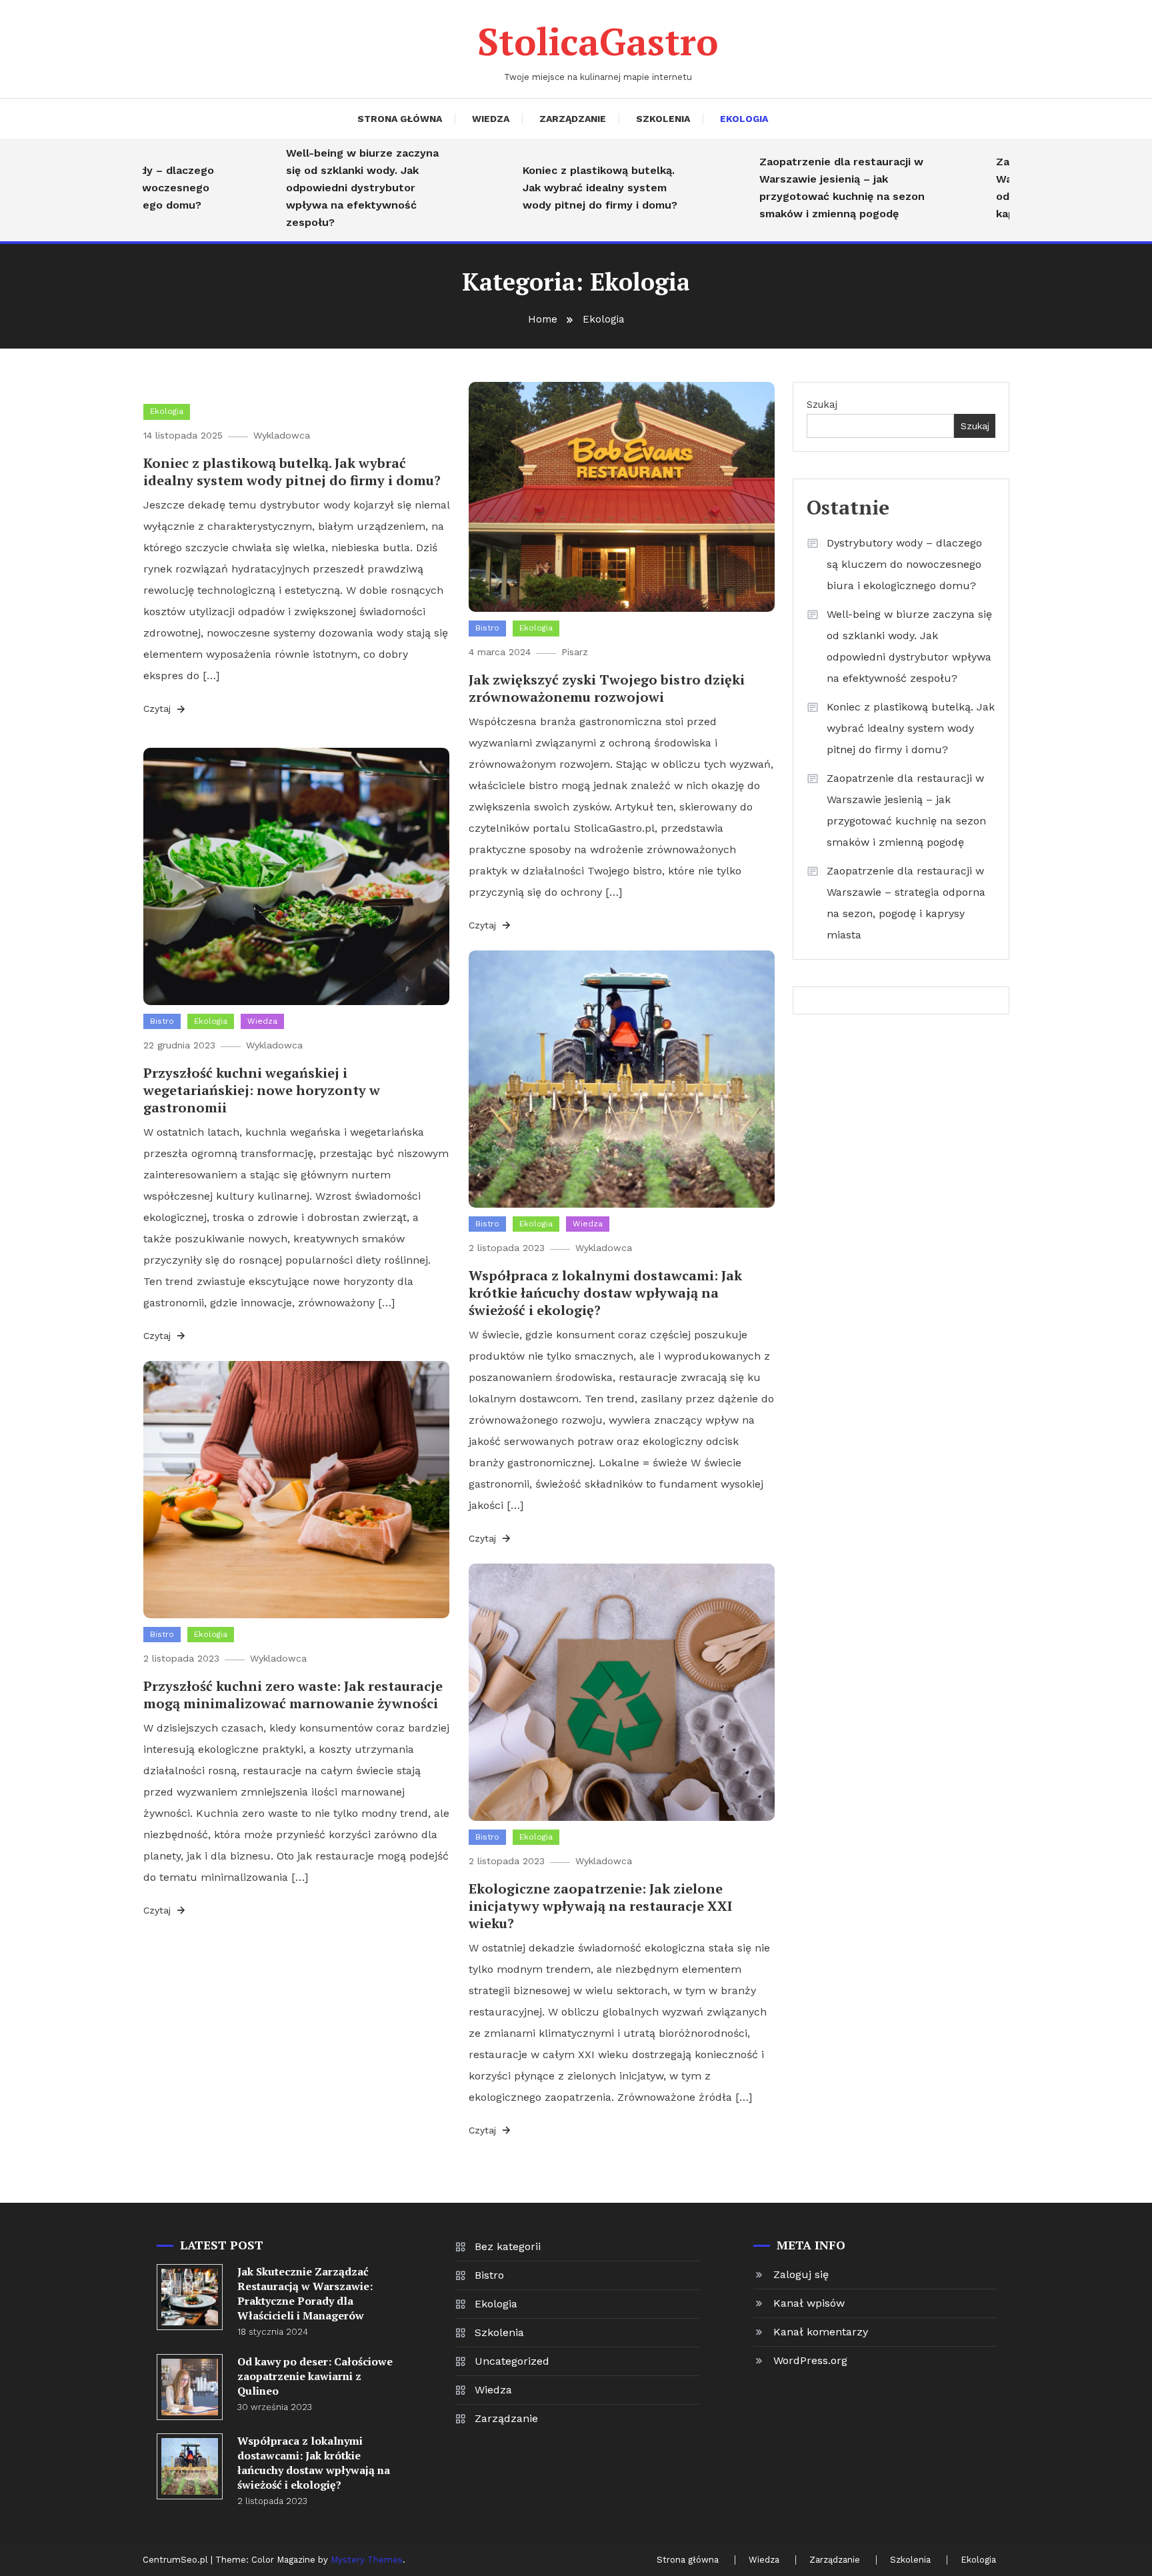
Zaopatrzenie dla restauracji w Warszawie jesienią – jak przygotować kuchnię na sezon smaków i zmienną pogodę (796, 188)
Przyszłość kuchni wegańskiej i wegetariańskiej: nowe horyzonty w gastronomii (262, 1090)
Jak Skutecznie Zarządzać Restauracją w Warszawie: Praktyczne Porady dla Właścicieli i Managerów (305, 2293)
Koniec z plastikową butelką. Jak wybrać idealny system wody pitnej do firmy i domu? (554, 188)
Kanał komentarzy (821, 2332)
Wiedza (491, 119)
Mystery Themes (367, 2560)
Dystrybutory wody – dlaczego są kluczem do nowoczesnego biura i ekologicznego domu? (904, 564)
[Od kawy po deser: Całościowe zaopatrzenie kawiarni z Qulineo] (190, 2387)
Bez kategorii (508, 2246)
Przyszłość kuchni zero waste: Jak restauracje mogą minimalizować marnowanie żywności (293, 1695)
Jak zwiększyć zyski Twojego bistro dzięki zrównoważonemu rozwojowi (607, 688)
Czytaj (159, 708)
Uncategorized (512, 2361)
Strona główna (400, 119)
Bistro (487, 628)
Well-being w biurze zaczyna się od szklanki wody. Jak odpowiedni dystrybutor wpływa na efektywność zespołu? (316, 188)
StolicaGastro (598, 41)
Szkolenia (663, 119)
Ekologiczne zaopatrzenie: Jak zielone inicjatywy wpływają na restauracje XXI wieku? (600, 1906)
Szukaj (822, 405)
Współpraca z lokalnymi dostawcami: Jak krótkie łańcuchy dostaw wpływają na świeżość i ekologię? (605, 1293)
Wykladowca (282, 435)
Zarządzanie (573, 119)
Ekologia (744, 119)
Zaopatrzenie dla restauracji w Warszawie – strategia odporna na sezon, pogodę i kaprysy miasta (906, 903)
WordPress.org (810, 2360)
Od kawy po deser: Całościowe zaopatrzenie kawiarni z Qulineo (315, 2376)
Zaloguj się (801, 2274)
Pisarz (575, 652)
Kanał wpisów (809, 2303)
